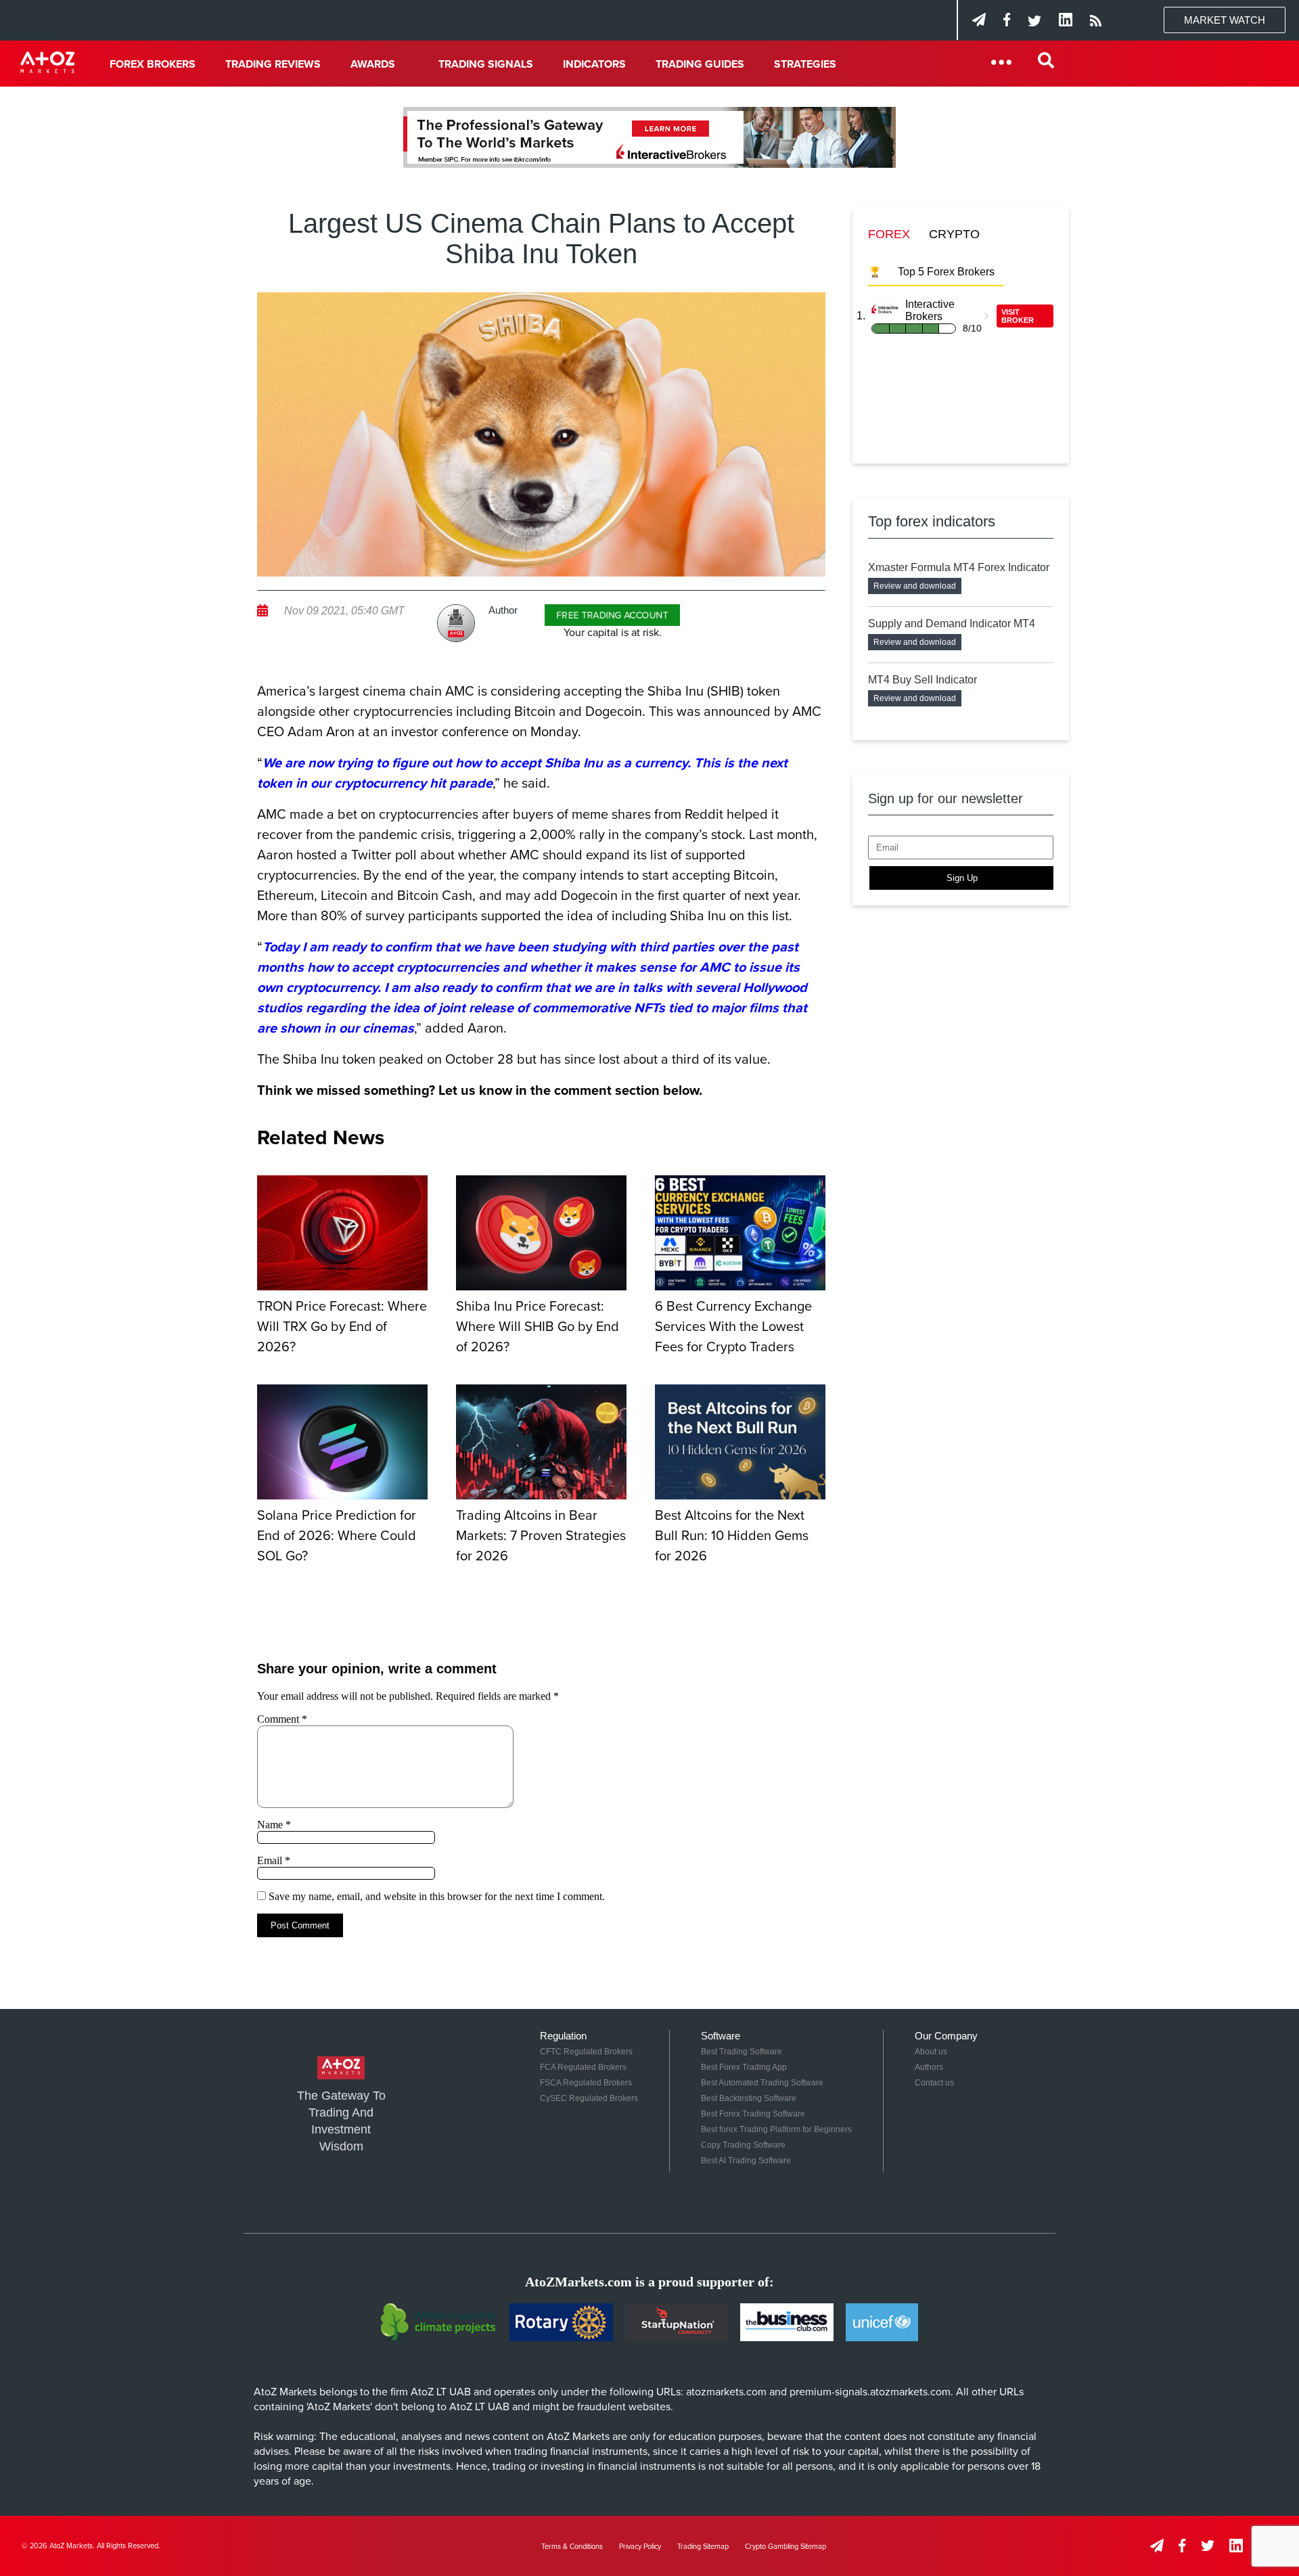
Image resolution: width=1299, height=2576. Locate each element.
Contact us (934, 2083)
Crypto (954, 234)
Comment (282, 1719)
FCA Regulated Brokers (583, 2067)
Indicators (594, 64)
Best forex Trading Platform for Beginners (776, 2129)
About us (931, 2052)
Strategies (805, 64)
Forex (889, 234)
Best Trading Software (742, 2052)
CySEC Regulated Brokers (589, 2098)
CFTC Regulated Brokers (586, 2052)
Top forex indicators (932, 521)
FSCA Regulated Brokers (586, 2083)
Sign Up (962, 878)
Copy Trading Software (743, 2145)
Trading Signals (486, 64)
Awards (373, 64)
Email (274, 1860)
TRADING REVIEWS (273, 64)
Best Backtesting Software (749, 2098)
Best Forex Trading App (744, 2067)
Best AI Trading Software (746, 2161)
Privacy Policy (640, 2547)
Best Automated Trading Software (762, 2083)
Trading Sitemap (703, 2547)
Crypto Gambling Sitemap (785, 2547)
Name (274, 1825)
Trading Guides (700, 64)
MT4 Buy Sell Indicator (922, 680)
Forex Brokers (153, 64)
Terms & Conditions (572, 2547)
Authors (929, 2067)
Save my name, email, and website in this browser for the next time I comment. (437, 1896)
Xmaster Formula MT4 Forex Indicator (959, 567)
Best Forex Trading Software (753, 2114)
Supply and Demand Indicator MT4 (952, 624)
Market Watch (1225, 20)
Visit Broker (1018, 316)
